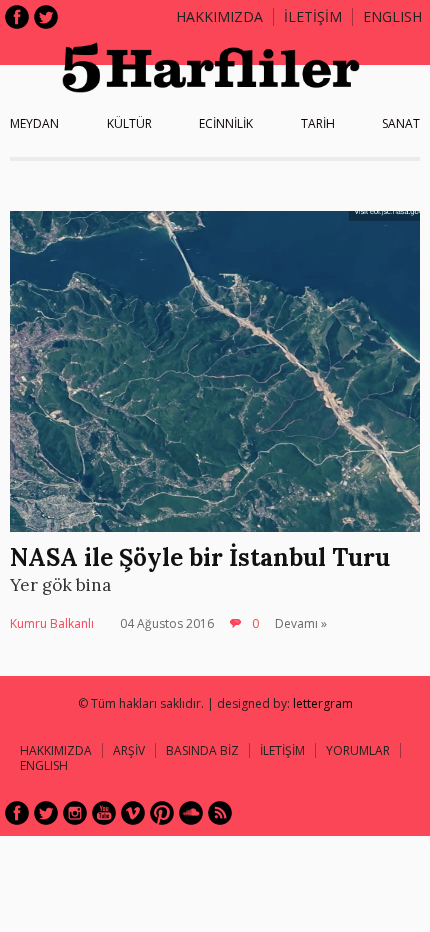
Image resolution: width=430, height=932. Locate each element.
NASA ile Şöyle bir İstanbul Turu (200, 557)
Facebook (17, 17)
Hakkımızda (219, 16)
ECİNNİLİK (226, 123)
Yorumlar (358, 750)
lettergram (323, 703)
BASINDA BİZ (202, 750)
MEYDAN (34, 123)
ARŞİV (129, 750)
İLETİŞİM (313, 16)
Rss (220, 813)
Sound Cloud (191, 813)
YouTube (104, 813)
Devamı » (301, 623)
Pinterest (162, 813)
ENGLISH (392, 16)
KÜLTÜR (129, 123)
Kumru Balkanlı (52, 623)
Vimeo (133, 813)
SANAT (401, 123)
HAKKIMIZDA (56, 750)
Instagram (75, 813)
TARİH (318, 123)
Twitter (46, 17)
